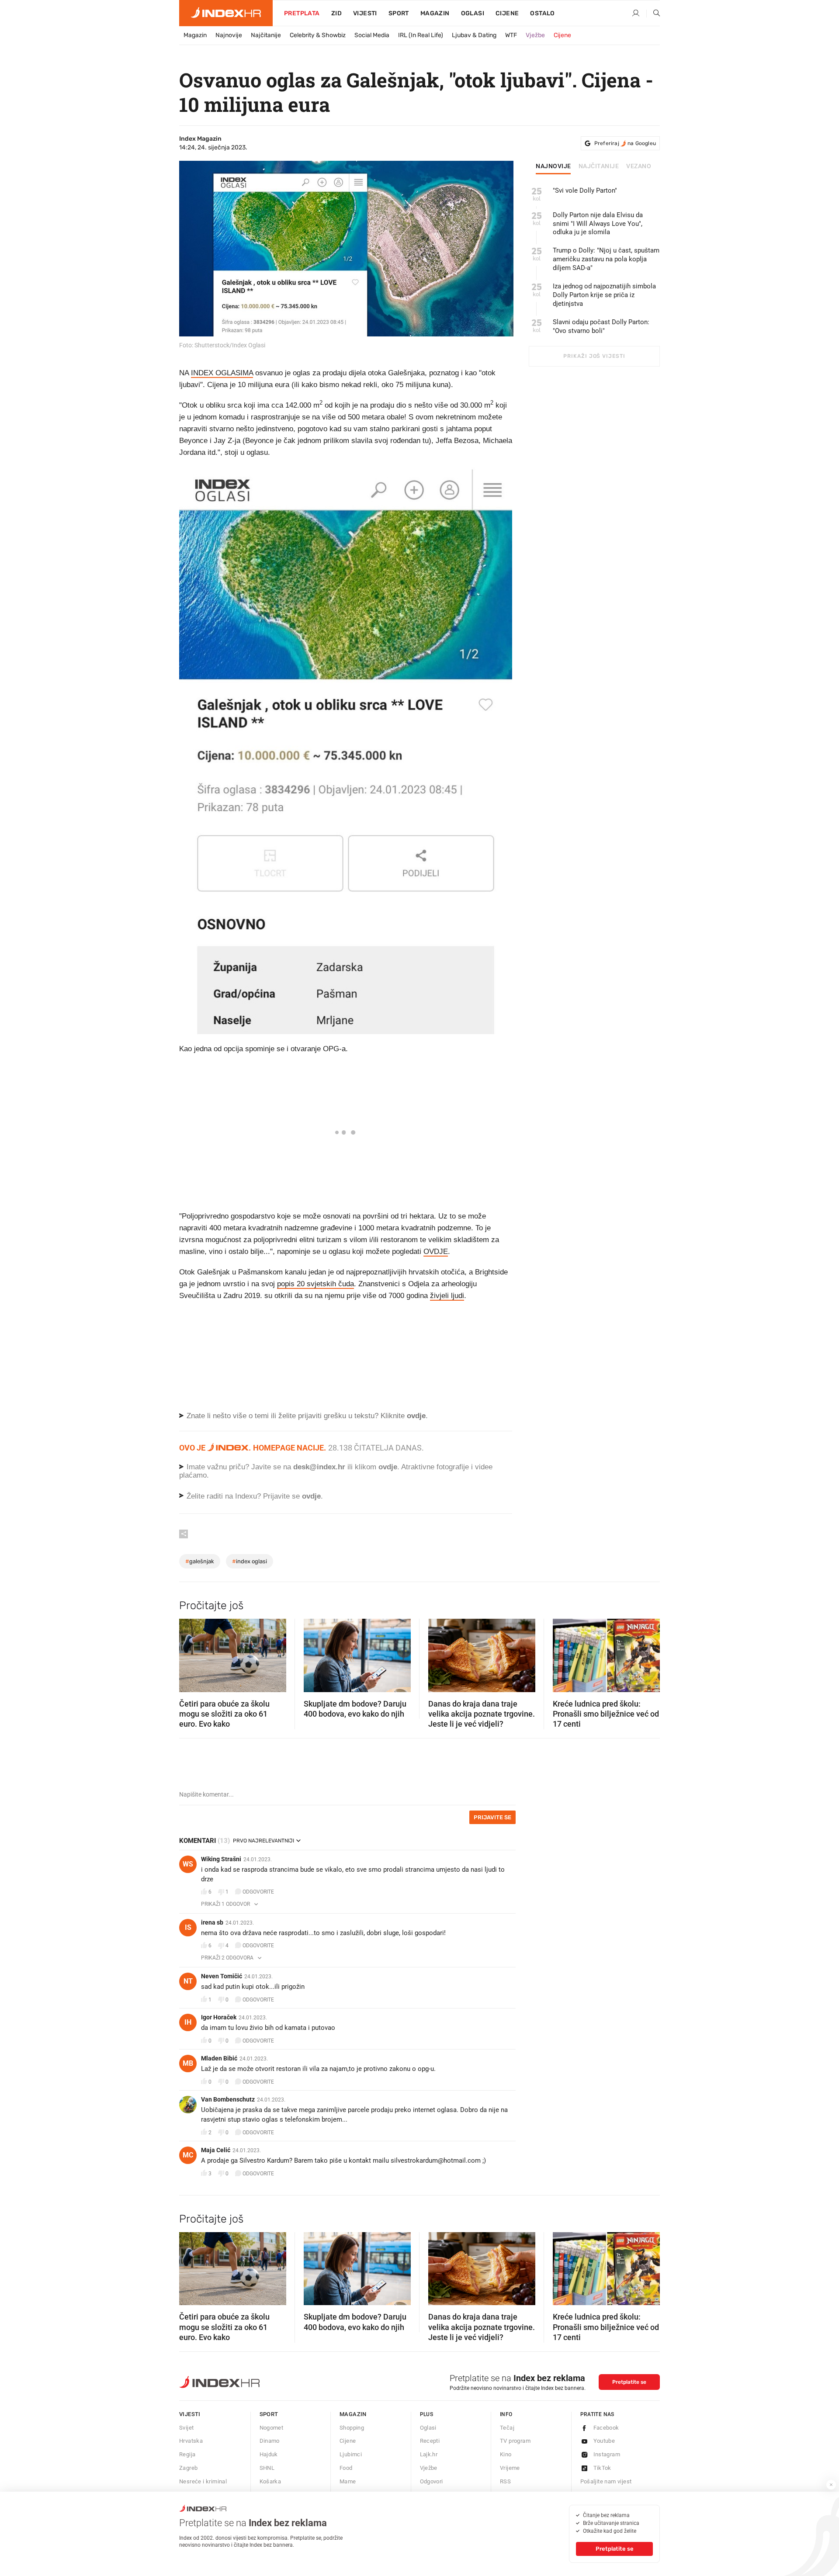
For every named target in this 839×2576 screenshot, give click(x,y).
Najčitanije (266, 35)
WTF (511, 35)
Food (346, 2468)
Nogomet (272, 2428)
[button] (190, 1652)
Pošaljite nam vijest (606, 2481)
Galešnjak (200, 1561)
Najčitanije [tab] (599, 166)
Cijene (507, 13)
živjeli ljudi (447, 1296)
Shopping (352, 2428)
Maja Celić (216, 2150)
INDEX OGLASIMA (222, 373)
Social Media (372, 35)
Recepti (430, 2441)
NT (188, 1981)
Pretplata (302, 13)
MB (188, 2063)
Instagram (607, 2454)
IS (188, 1927)
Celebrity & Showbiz (318, 35)
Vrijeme (510, 2468)
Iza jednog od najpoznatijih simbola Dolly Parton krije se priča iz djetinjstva (604, 295)
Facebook (606, 2428)
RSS (505, 2481)
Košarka (270, 2481)
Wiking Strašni (221, 1859)
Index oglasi (250, 1561)
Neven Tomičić (222, 1976)
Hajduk (269, 2454)
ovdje (388, 1467)
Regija (187, 2454)
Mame (348, 2481)
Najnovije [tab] (553, 166)
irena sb (212, 1922)
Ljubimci (351, 2454)
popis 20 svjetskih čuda (315, 1284)
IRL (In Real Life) (421, 35)
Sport (399, 13)
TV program (515, 2441)
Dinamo (270, 2441)
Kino (506, 2454)
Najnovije (229, 35)
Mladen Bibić (219, 2058)
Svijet (186, 2428)
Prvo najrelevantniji (263, 1841)
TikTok (602, 2468)
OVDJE (436, 1252)
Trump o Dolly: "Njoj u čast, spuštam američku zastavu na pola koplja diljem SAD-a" (606, 259)
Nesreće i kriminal (203, 2481)
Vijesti (365, 13)
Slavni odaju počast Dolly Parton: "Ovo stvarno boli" (601, 326)
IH (188, 2022)
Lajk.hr (429, 2454)
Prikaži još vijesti (594, 356)
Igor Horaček (219, 2017)
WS (188, 1864)
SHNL (267, 2468)
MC (188, 2155)
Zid (336, 13)
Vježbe (535, 35)
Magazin (195, 35)
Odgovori (432, 2481)
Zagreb (188, 2468)
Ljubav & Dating (474, 35)
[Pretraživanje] (653, 14)
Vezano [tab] (639, 166)
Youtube (604, 2441)
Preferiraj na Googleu (625, 143)
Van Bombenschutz (228, 2099)
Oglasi (473, 13)
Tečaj (507, 2428)
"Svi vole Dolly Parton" (585, 190)
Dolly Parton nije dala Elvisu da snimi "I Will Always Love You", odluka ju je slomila (598, 224)
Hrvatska (191, 2441)
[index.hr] (226, 13)
